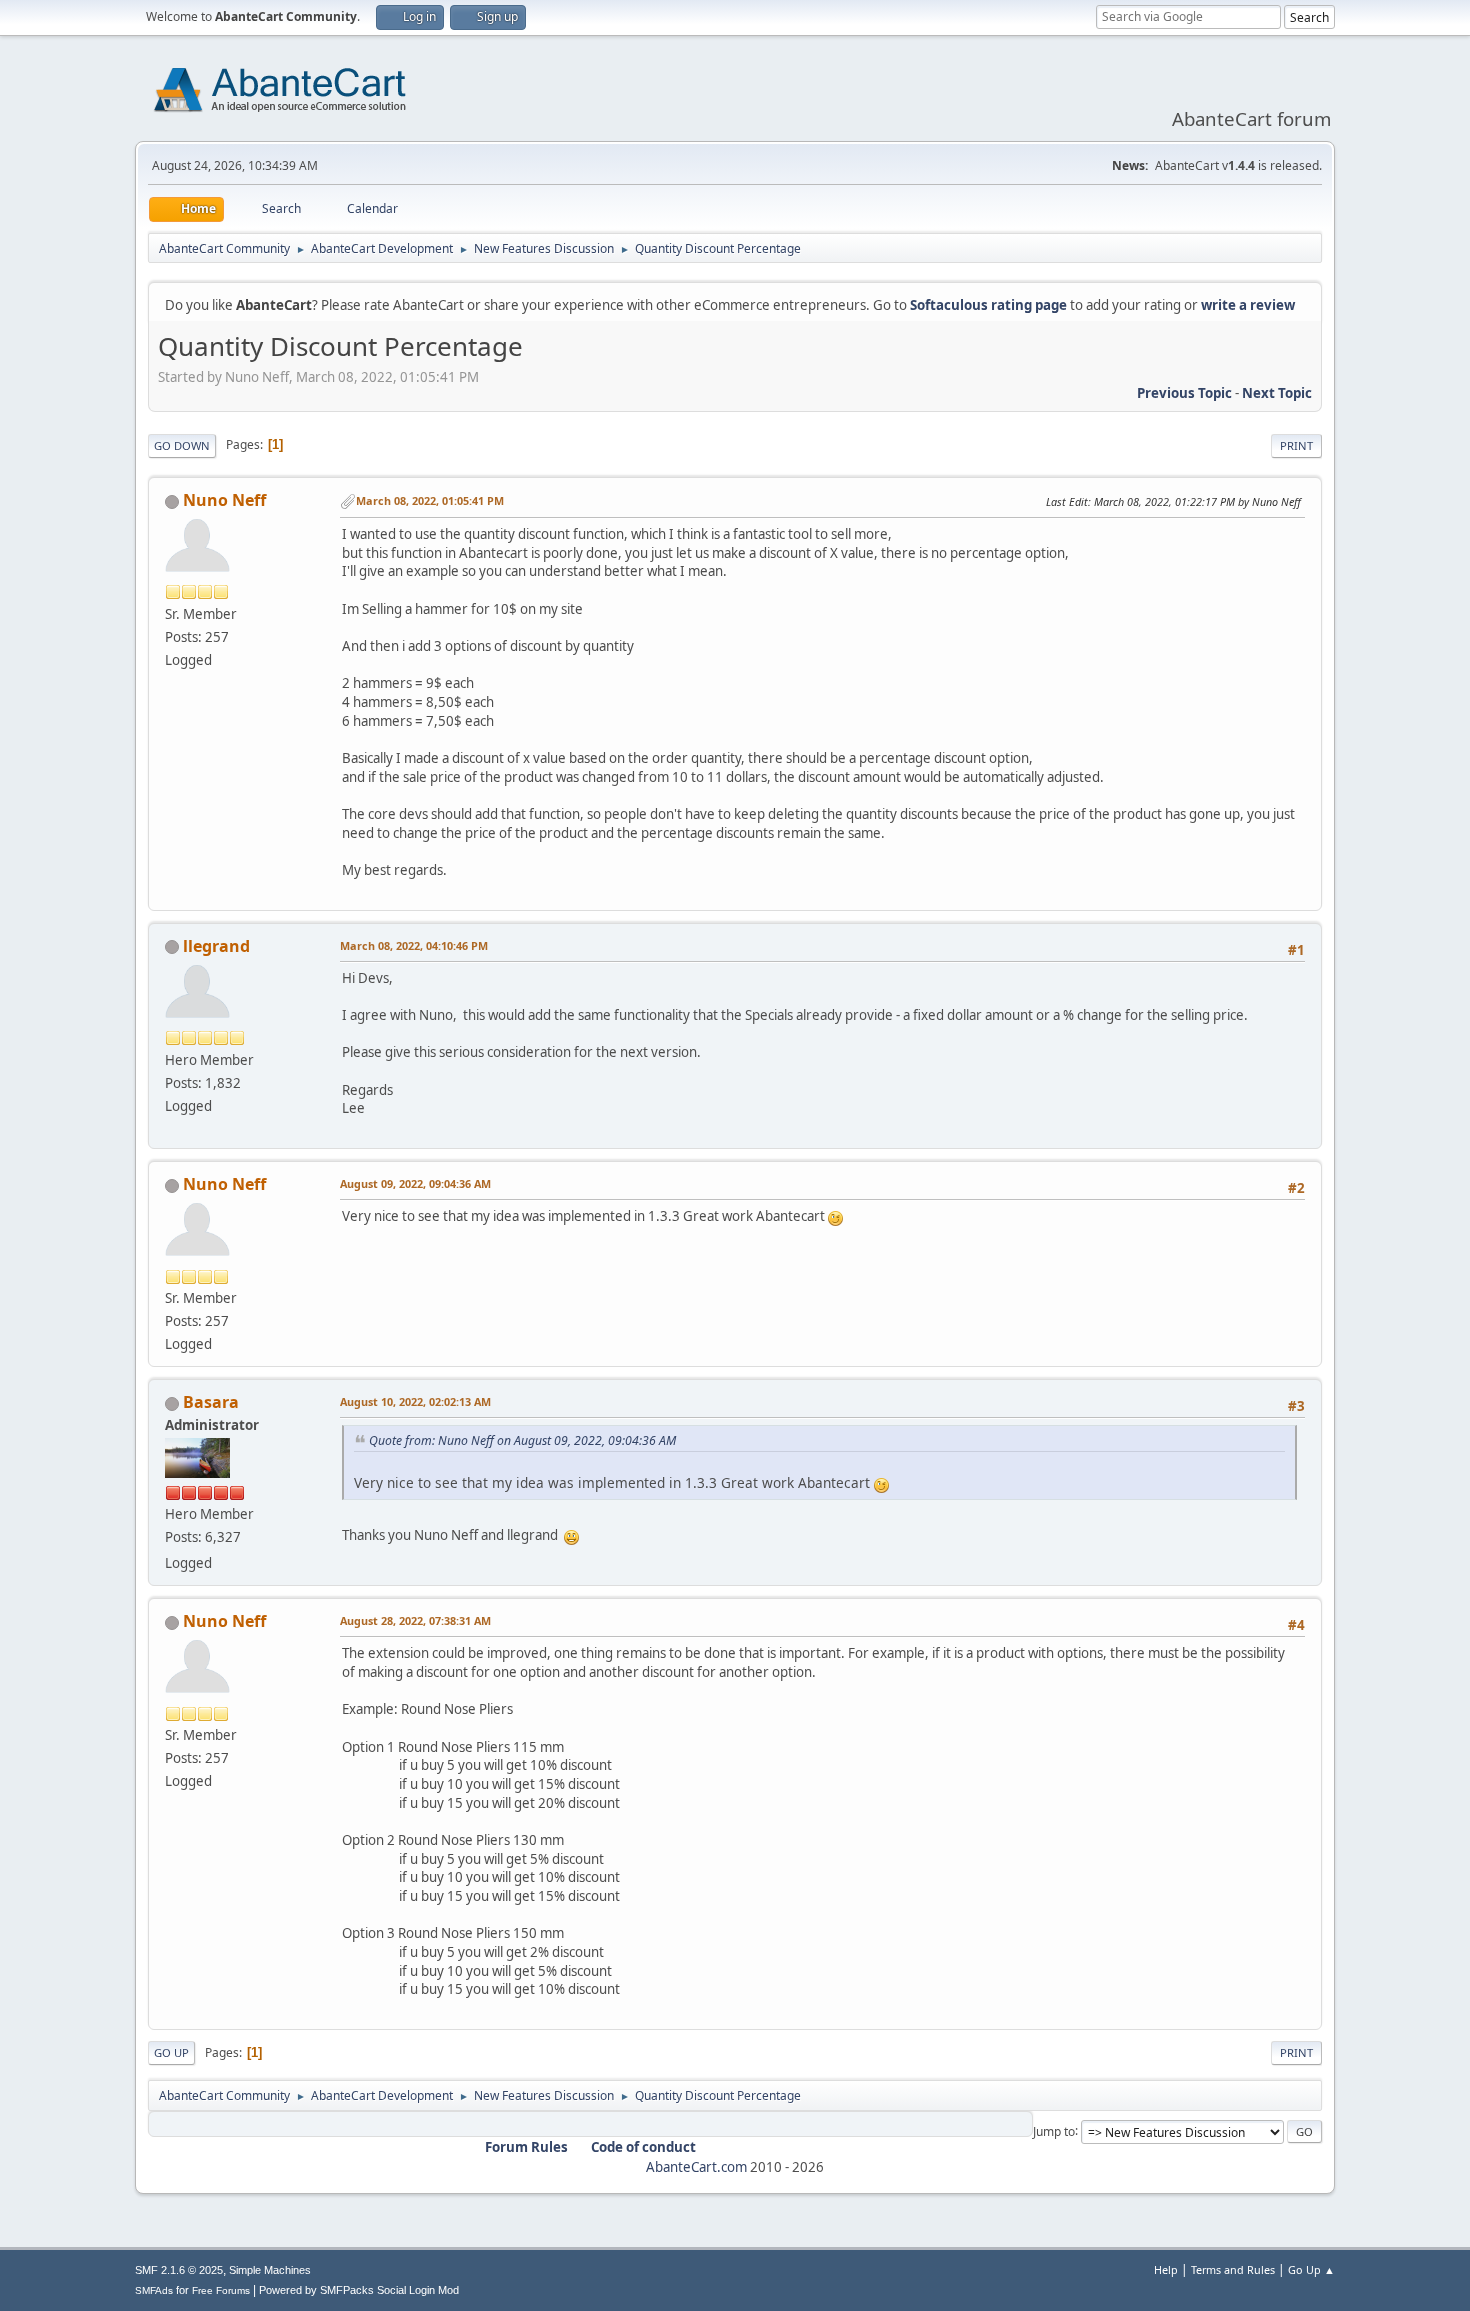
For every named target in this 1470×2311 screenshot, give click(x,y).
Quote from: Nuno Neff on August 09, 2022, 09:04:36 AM (522, 1440)
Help (1166, 2269)
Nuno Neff (224, 500)
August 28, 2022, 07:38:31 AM (415, 1620)
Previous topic (1184, 393)
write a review (1248, 305)
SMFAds (154, 2290)
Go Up (171, 2052)
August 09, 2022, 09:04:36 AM (415, 1183)
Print (1296, 445)
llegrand (216, 946)
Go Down (182, 445)
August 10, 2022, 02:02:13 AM (415, 1401)
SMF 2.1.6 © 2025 (179, 2270)
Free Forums (221, 2290)
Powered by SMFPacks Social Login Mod (359, 2290)
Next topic (1277, 393)
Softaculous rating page (988, 305)
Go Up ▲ (1311, 2269)
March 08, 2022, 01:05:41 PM (430, 500)
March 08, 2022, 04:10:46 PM (414, 945)
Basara (211, 1402)
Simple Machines (270, 2270)
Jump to (1054, 2130)
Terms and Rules (1233, 2269)
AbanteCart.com (696, 2167)
